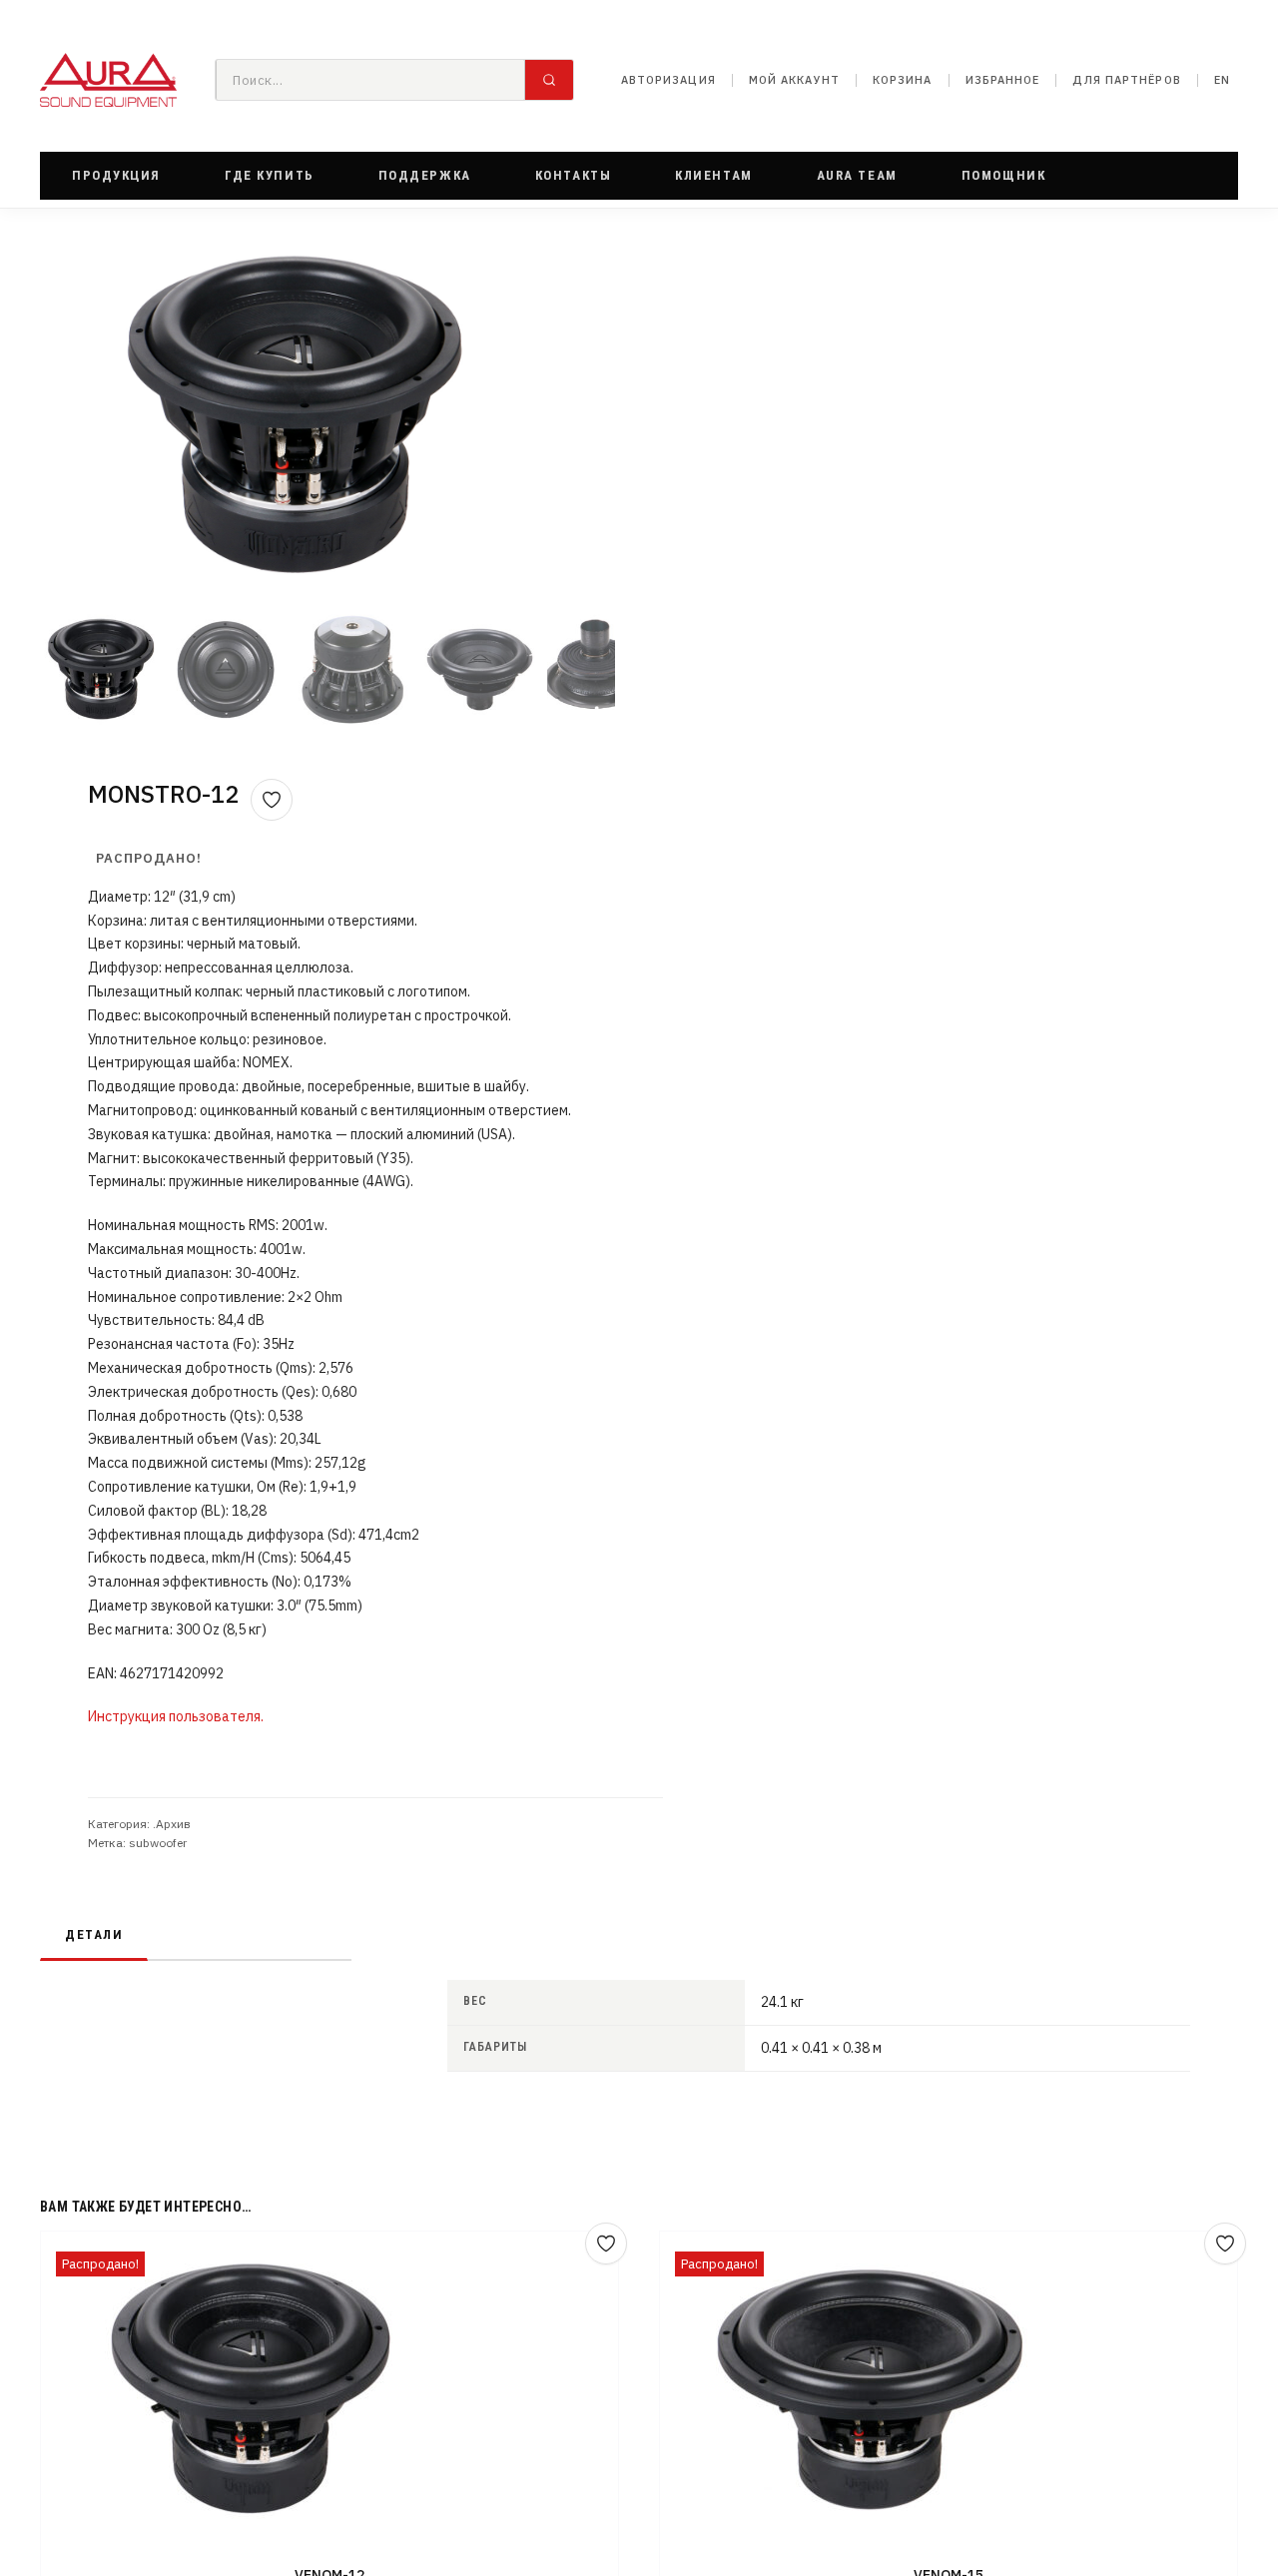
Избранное (1003, 80)
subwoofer (158, 1843)
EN (1222, 80)
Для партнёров (1126, 80)
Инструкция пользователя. (176, 1716)
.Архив (172, 1824)
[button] (116, 176)
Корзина (903, 80)
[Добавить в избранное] (272, 800)
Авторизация (668, 80)
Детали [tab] (94, 1934)
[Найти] (549, 80)
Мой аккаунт (794, 80)
